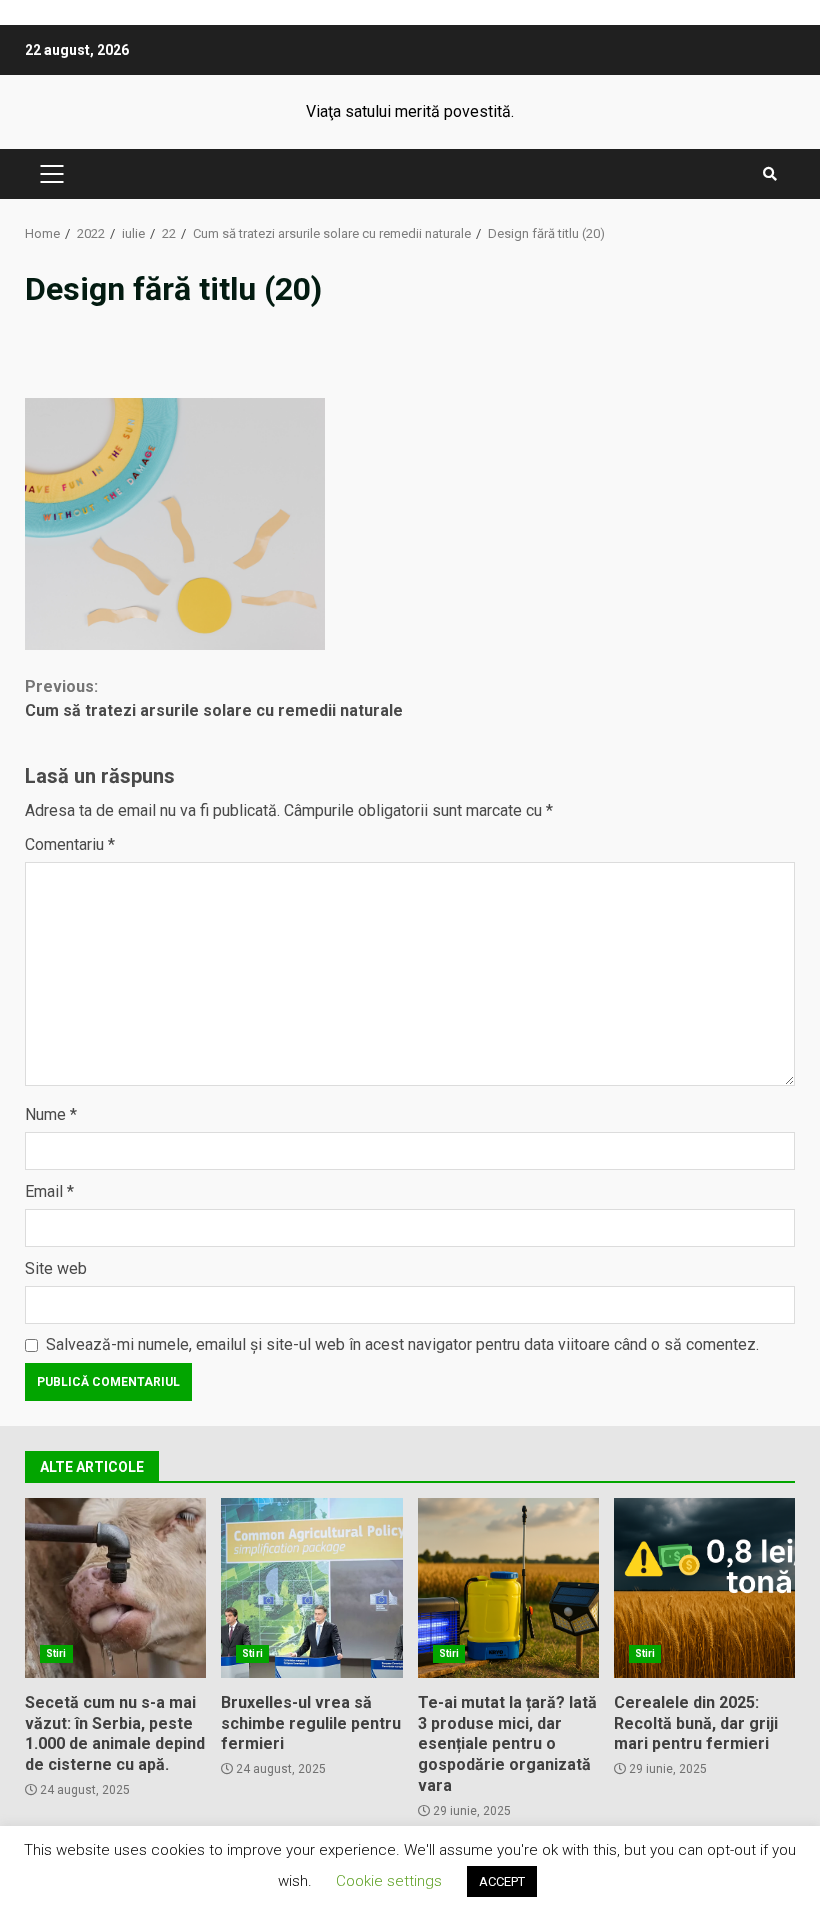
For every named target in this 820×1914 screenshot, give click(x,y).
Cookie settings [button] (389, 1881)
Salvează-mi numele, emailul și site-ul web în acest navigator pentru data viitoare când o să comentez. (402, 1344)
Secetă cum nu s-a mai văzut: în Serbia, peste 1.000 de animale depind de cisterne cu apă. (115, 1588)
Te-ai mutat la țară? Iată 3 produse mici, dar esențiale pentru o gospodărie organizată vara (508, 1588)
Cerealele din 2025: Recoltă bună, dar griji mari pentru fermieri (704, 1588)
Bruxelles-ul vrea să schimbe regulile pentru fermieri (311, 1588)
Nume (51, 1114)
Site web (56, 1268)
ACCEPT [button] (502, 1881)
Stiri (56, 1653)
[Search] (770, 174)
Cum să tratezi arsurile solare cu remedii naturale (214, 698)
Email (49, 1191)
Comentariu (70, 844)
